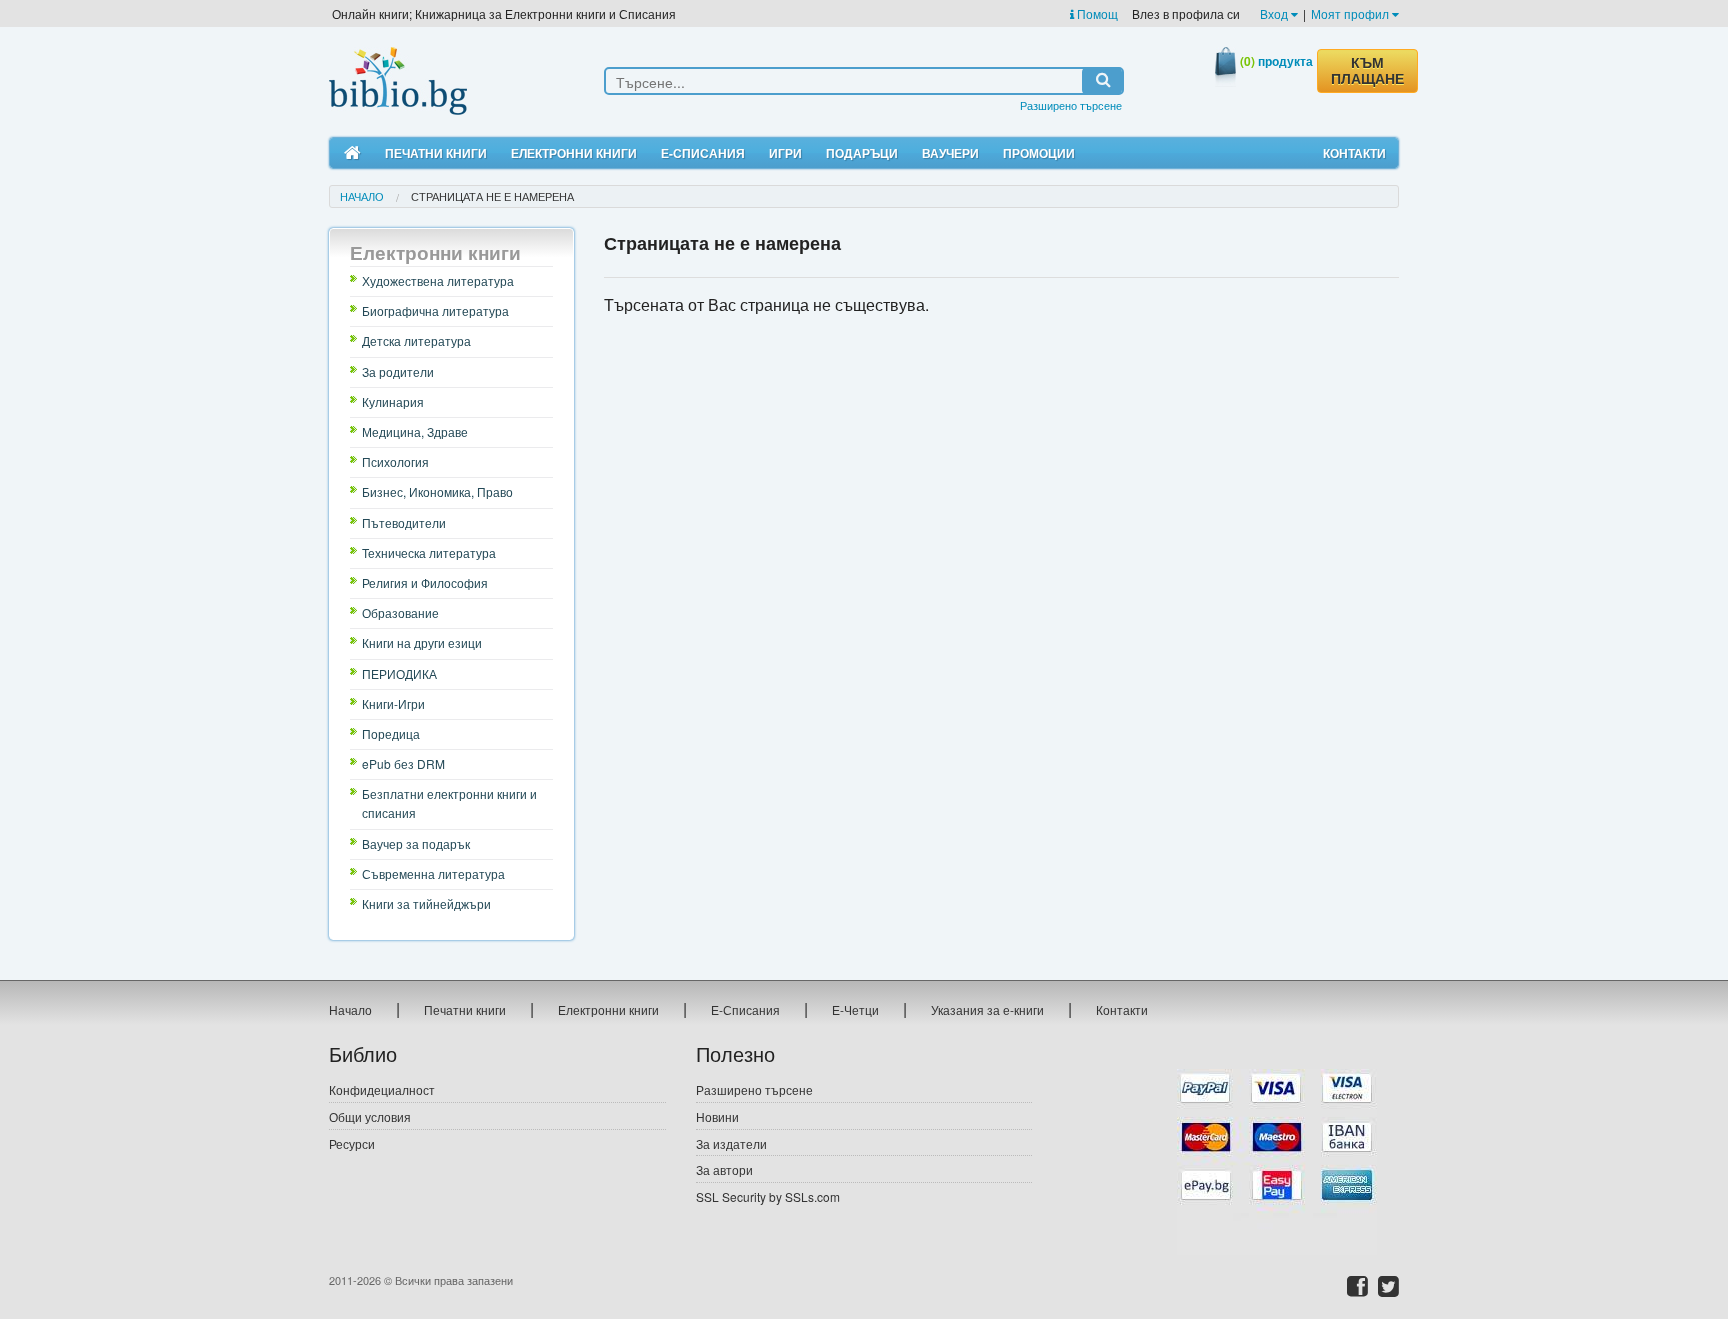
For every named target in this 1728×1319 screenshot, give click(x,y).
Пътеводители (404, 522)
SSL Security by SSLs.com (768, 1196)
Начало (362, 196)
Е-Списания (703, 153)
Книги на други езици (422, 642)
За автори (724, 1169)
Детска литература (416, 340)
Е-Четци (855, 1009)
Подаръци (862, 153)
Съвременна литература (433, 873)
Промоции (1039, 153)
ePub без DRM (403, 763)
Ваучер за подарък (416, 843)
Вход (1275, 13)
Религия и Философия (425, 582)
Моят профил (1351, 13)
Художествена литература (438, 280)
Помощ (1096, 13)
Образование (400, 612)
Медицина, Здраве (415, 431)
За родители (398, 371)
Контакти (1354, 153)
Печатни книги (436, 153)
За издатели (731, 1143)
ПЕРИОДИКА (399, 673)
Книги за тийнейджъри (426, 903)
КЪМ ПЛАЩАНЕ (1367, 71)
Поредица (391, 733)
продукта (1276, 61)
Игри (785, 153)
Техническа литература (429, 552)
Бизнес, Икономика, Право (437, 491)
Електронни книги (574, 153)
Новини (717, 1116)
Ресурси (352, 1143)
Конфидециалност (382, 1089)
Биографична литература (435, 310)
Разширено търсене (1071, 105)
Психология (395, 461)
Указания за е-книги (987, 1009)
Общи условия (370, 1116)
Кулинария (393, 401)
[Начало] (352, 153)
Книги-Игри (393, 703)
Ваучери (950, 153)
